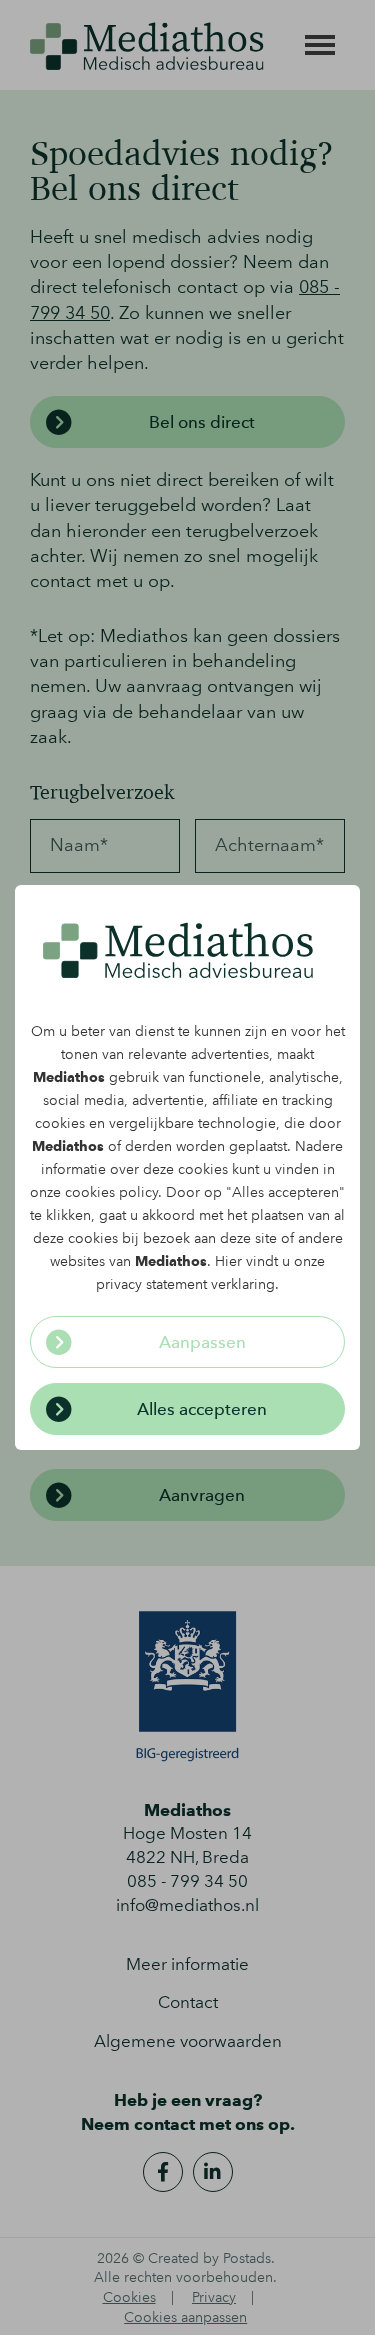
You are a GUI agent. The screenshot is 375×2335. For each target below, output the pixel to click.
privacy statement (151, 1284)
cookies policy (111, 1192)
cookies (60, 1123)
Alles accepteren (202, 1409)
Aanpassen (202, 1342)
